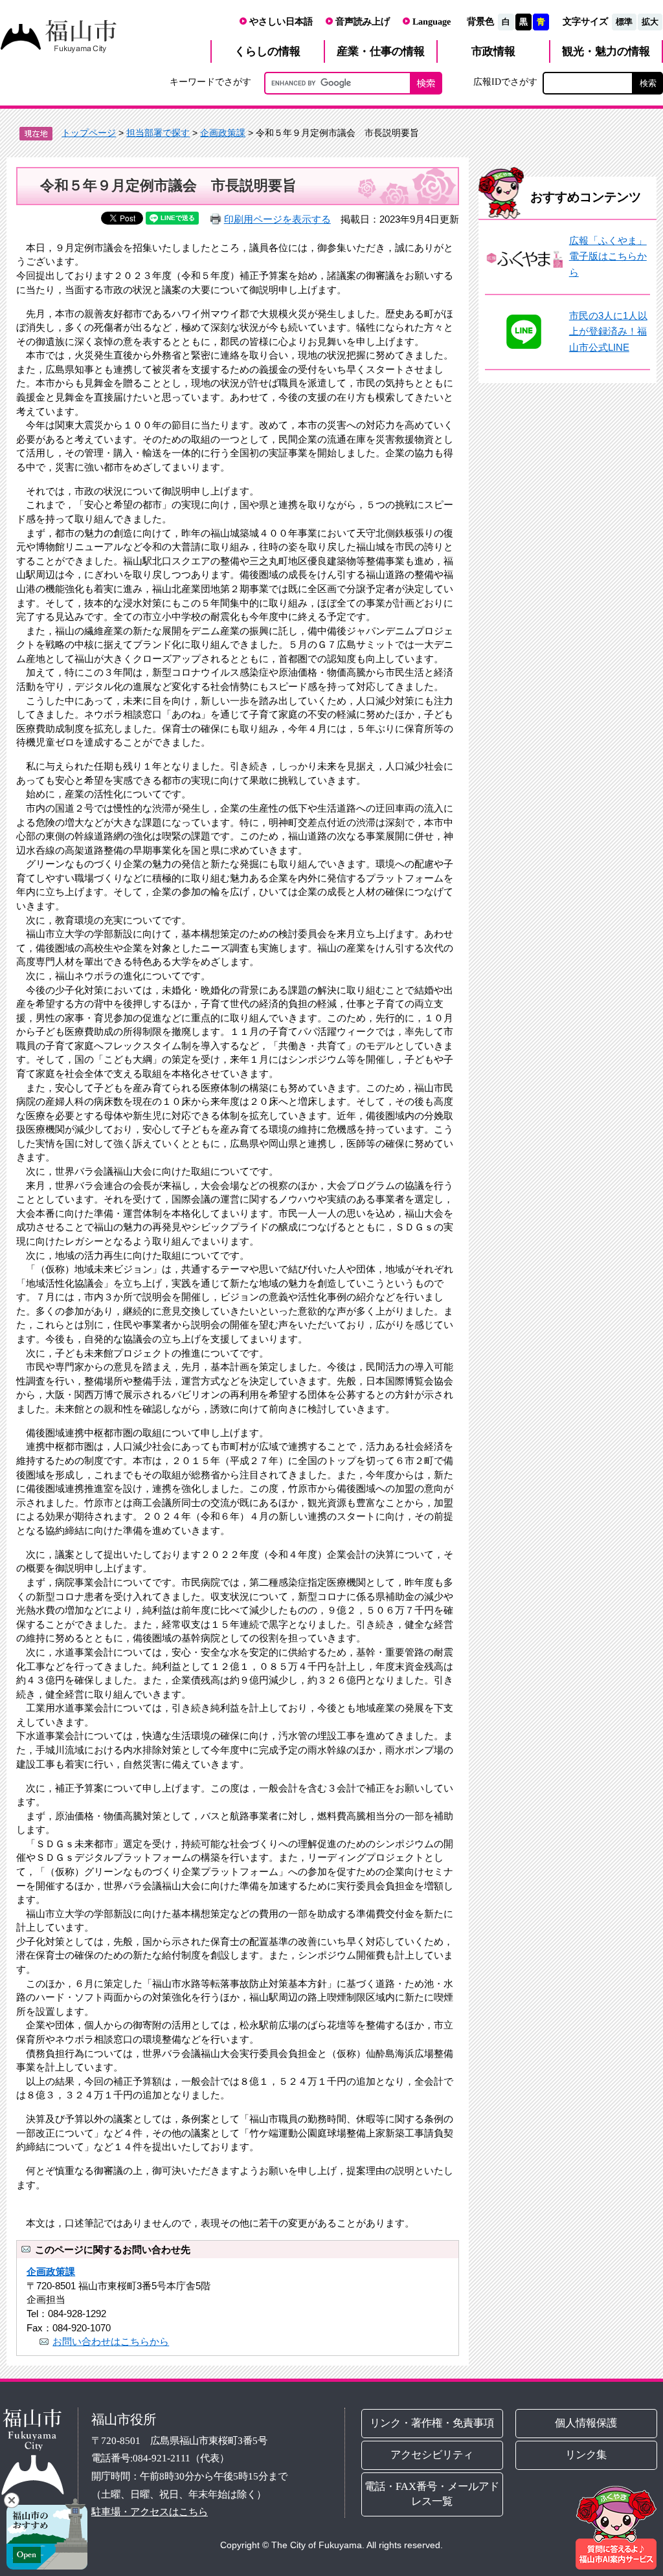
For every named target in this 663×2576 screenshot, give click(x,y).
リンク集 (586, 2455)
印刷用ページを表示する (277, 219)
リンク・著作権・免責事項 (433, 2423)
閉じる (12, 2500)
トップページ (89, 133)
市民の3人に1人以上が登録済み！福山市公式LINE (608, 331)
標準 (624, 22)
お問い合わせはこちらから (111, 2341)
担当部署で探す (158, 133)
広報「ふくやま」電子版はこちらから (608, 256)
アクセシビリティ (433, 2455)
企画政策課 (223, 133)
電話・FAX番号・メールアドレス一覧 (433, 2494)
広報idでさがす (505, 82)
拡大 (650, 22)
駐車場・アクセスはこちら (150, 2512)
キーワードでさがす (210, 82)
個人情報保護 (586, 2423)
